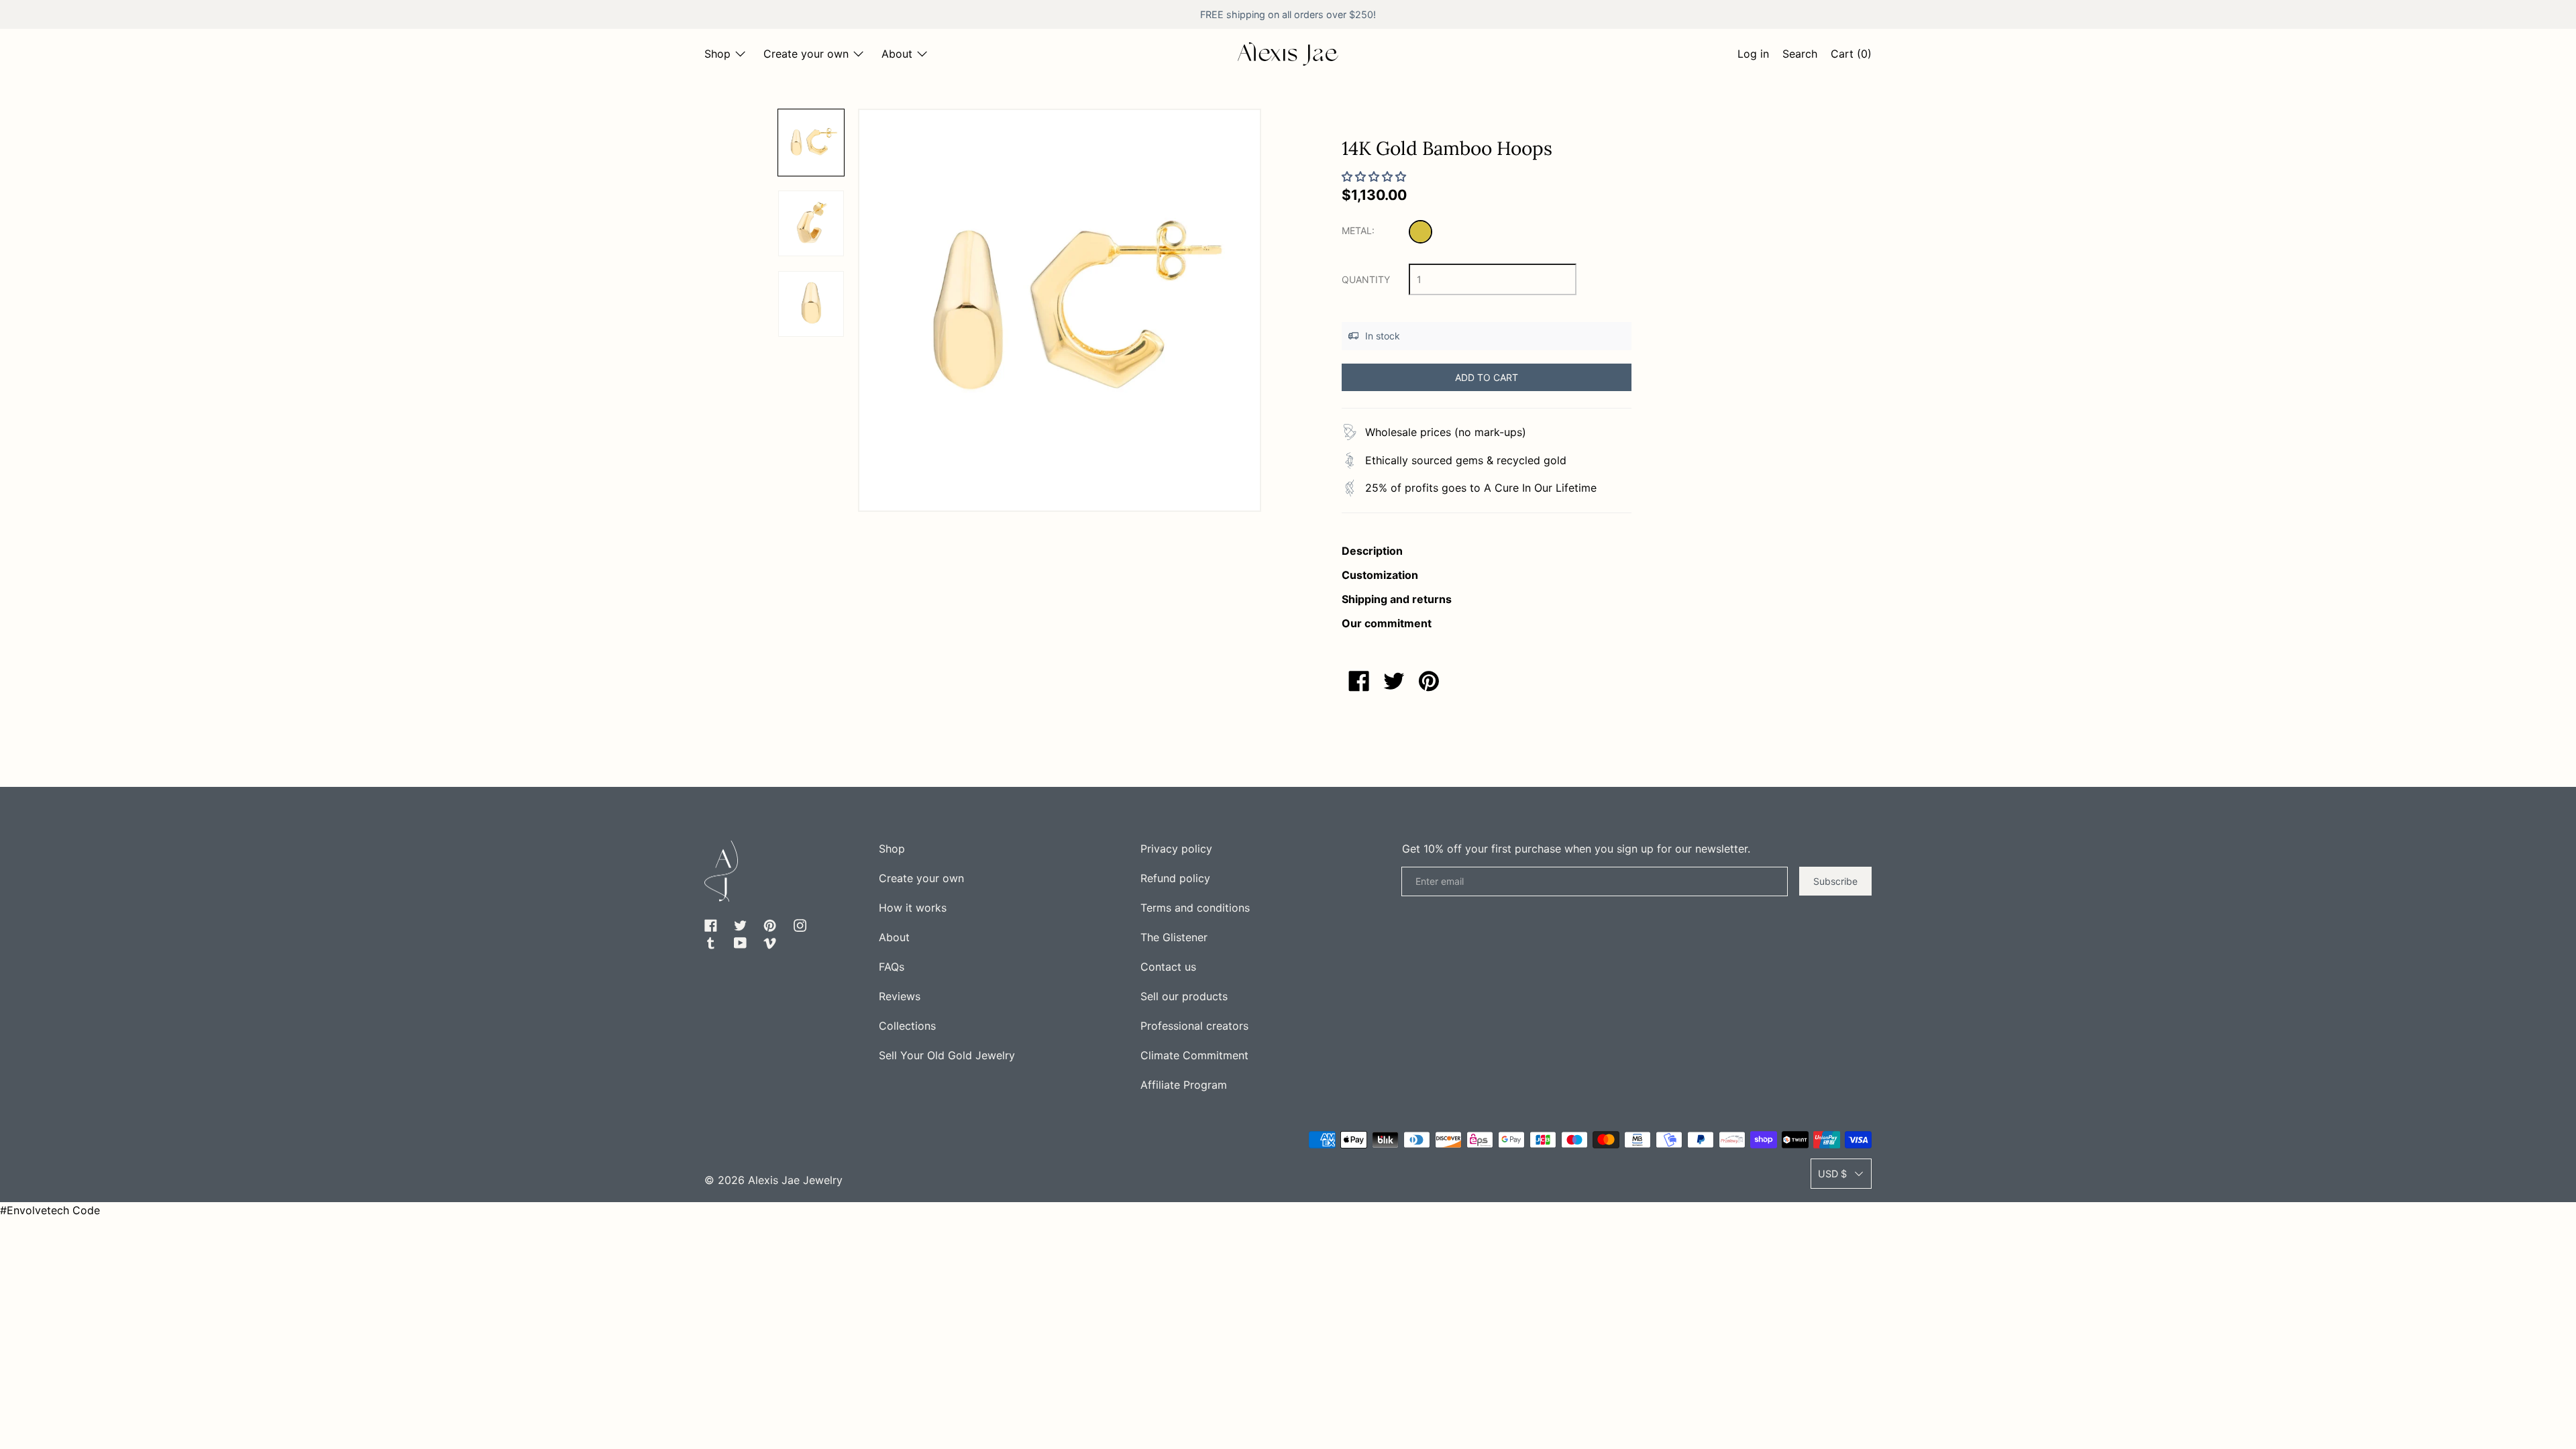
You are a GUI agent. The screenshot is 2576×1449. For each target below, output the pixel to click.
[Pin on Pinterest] (1429, 681)
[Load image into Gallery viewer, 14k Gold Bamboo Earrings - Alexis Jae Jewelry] (811, 223)
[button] (1800, 56)
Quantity (1366, 279)
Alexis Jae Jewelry (795, 1180)
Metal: (1358, 230)
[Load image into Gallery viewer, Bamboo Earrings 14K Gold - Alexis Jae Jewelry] (811, 304)
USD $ (1832, 1174)
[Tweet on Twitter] (1394, 681)
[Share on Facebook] (1359, 681)
